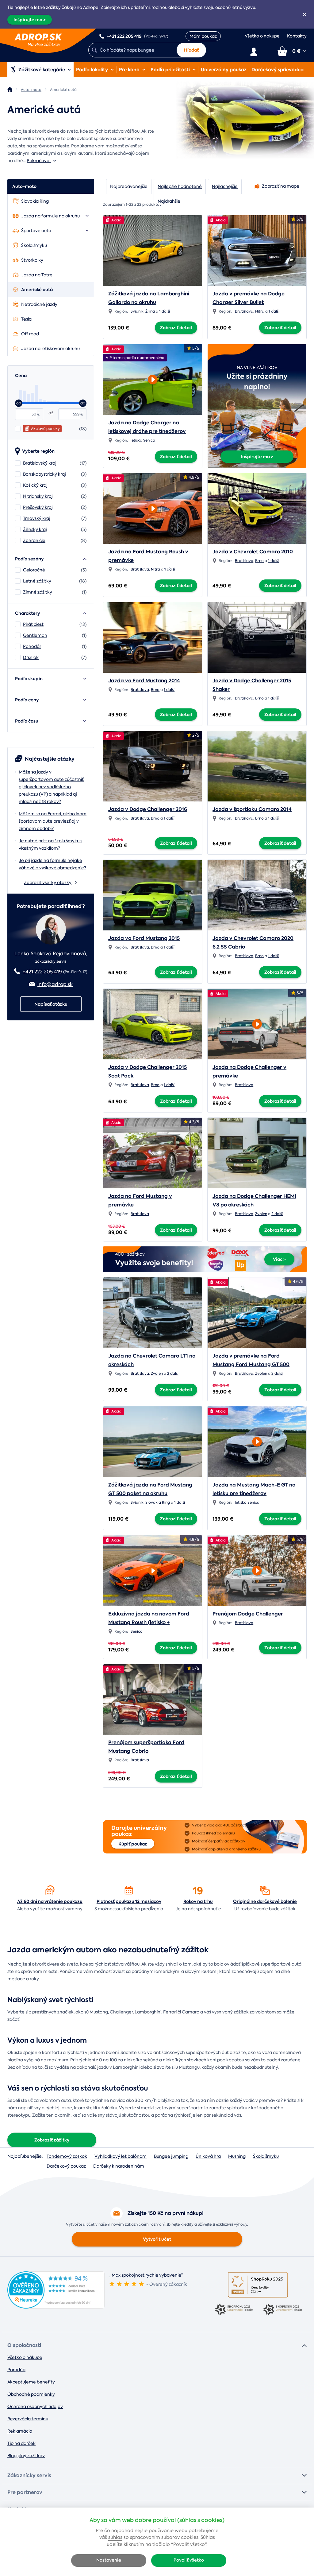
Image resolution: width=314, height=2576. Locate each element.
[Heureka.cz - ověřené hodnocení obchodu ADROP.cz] (56, 2307)
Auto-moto (24, 186)
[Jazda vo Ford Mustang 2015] (153, 895)
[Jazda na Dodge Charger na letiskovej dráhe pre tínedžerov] (153, 378)
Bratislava (244, 311)
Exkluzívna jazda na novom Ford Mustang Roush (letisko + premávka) (149, 1622)
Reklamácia (20, 2431)
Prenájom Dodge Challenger (248, 1614)
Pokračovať (39, 161)
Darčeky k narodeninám (119, 2166)
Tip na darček (21, 2443)
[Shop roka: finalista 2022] (282, 2310)
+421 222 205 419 (42, 972)
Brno (259, 561)
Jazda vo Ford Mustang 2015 (144, 938)
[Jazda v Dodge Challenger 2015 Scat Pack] (153, 1024)
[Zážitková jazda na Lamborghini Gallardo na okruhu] (153, 251)
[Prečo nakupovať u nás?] (50, 1890)
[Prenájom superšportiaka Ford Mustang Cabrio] (153, 1700)
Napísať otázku (51, 1004)
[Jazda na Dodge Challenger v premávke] (257, 1022)
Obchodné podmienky (31, 2394)
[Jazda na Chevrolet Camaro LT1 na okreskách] (153, 1313)
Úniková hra (208, 2156)
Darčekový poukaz (66, 2166)
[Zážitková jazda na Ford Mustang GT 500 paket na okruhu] (153, 1442)
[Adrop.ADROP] (10, 89)
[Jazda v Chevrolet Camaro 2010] (257, 509)
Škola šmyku (266, 2156)
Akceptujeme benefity (31, 2382)
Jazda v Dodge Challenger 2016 (148, 809)
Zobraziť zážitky (52, 2140)
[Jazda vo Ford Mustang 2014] (153, 637)
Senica (137, 1631)
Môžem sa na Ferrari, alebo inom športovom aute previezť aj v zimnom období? (53, 821)
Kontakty (297, 36)
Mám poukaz (203, 36)
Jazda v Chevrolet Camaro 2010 (253, 552)
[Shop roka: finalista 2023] (234, 2310)
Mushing (237, 2156)
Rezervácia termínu (28, 2419)
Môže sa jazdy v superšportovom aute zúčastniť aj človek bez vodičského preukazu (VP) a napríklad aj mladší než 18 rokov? (51, 787)
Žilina (150, 311)
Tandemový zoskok (67, 2156)
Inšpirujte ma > (30, 20)
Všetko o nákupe (262, 36)
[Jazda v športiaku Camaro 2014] (257, 766)
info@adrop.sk (55, 984)
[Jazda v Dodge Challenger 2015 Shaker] (257, 637)
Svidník (137, 311)
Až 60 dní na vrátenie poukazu (50, 1901)
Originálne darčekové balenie (265, 1901)
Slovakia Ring (158, 1502)
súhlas (115, 2537)
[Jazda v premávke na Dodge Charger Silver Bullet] (257, 251)
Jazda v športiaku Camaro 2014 (252, 809)
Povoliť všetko (189, 2560)
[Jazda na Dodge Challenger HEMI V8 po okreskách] (257, 1153)
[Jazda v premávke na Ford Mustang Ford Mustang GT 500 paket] (257, 1313)
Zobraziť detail (176, 328)
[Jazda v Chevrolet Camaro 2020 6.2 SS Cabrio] (257, 895)
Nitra (260, 311)
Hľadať (191, 50)
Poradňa (16, 2370)
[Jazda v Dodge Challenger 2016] (153, 766)
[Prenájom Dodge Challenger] (257, 1569)
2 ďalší (277, 1214)
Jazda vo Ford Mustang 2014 (144, 681)
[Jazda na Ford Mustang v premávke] (153, 1153)
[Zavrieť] (304, 14)
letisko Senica (143, 440)
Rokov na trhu (198, 1901)
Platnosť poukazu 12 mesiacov (129, 1901)
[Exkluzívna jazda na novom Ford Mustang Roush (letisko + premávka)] (153, 1569)
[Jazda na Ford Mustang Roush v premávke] (153, 507)
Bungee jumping (171, 2156)
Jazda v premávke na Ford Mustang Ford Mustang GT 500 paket (251, 1364)
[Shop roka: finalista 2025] (258, 2285)
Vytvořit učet (157, 2239)
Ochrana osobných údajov (35, 2406)
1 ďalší (165, 311)
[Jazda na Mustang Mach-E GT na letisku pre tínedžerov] (257, 1440)
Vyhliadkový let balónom (121, 2156)
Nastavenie (109, 2560)
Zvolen (261, 1214)
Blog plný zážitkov (26, 2456)
